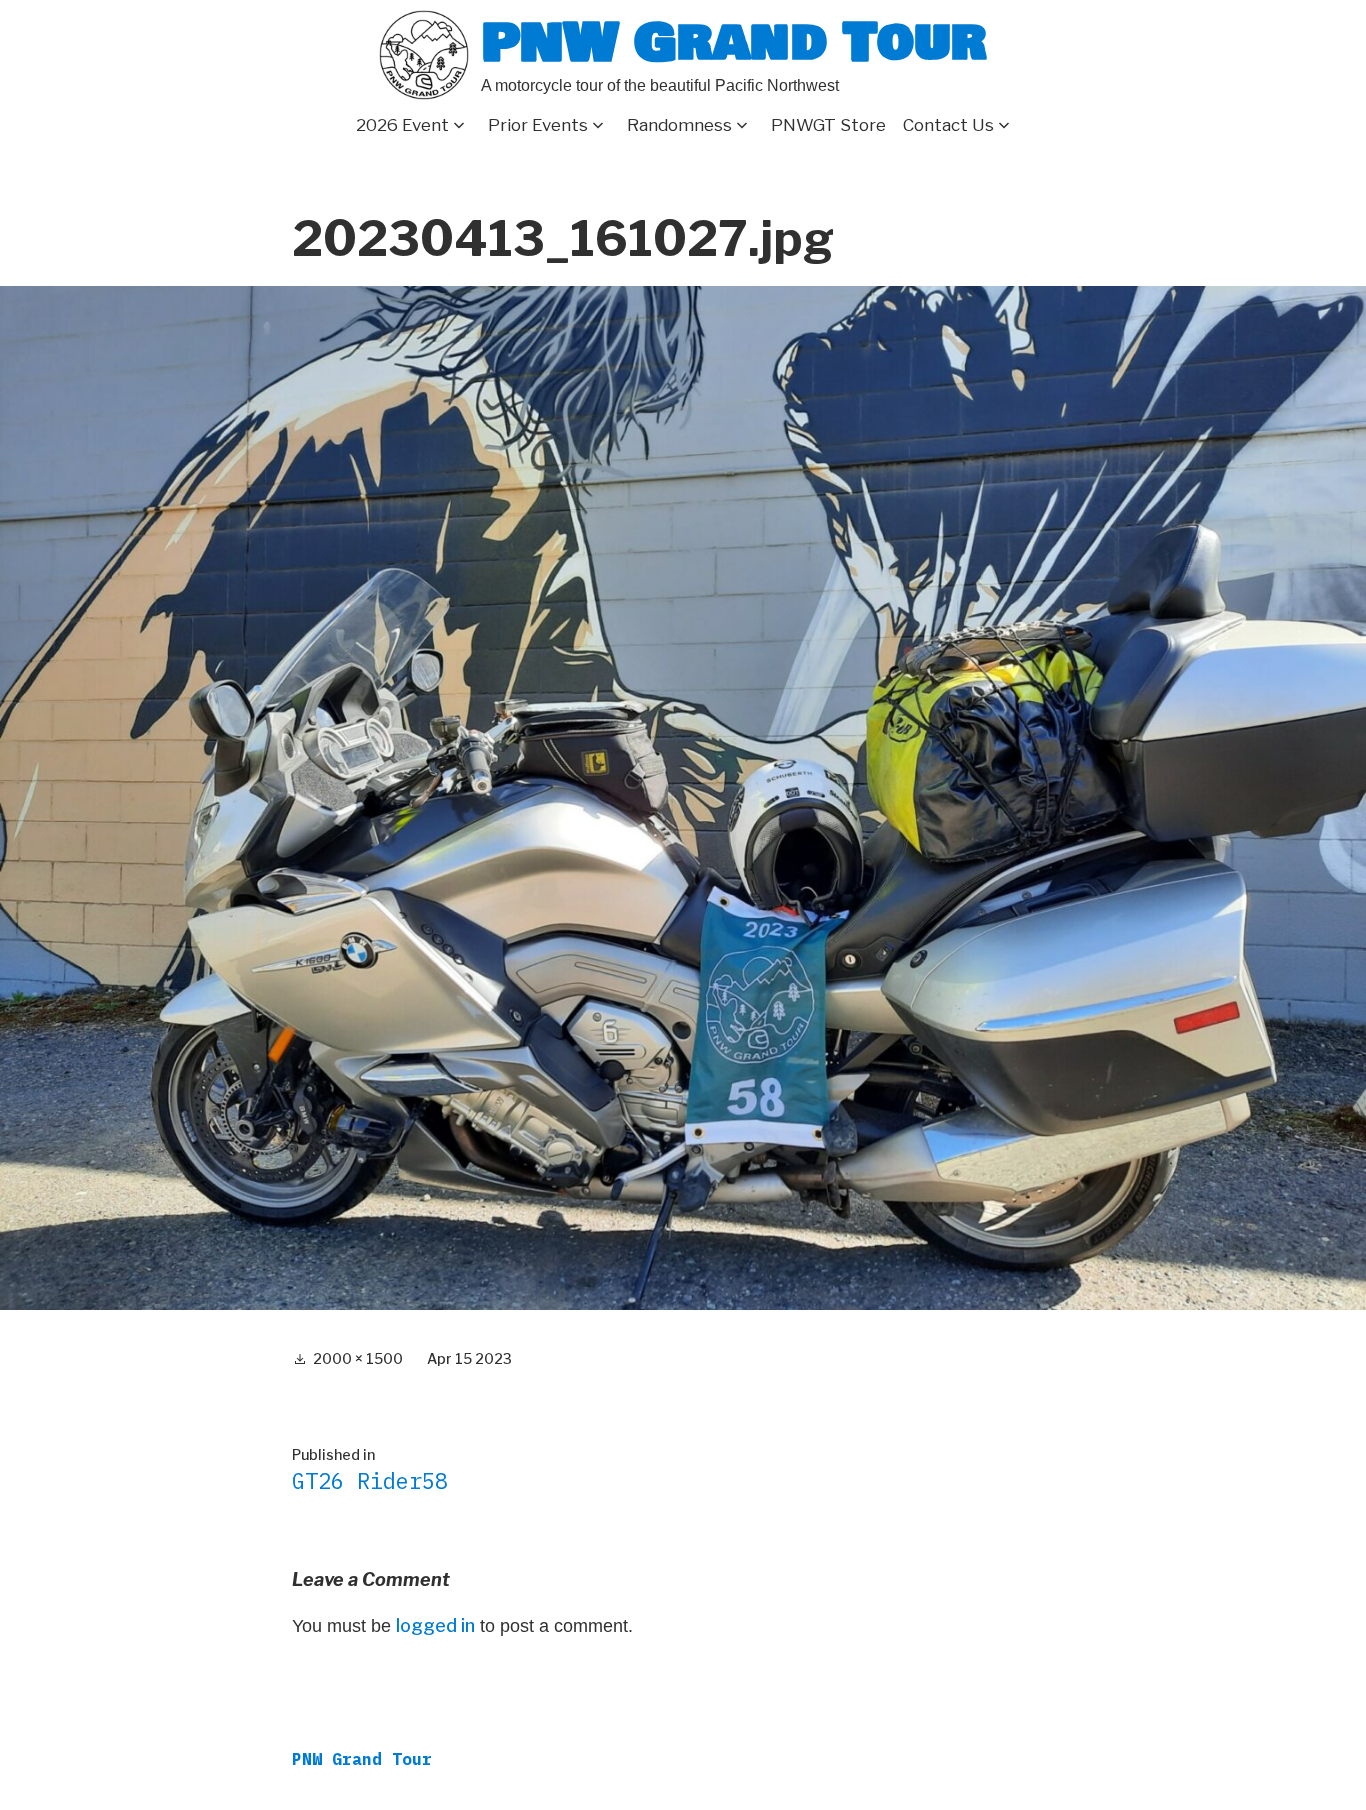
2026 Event (402, 125)
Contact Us (948, 125)
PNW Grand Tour (734, 42)
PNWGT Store (828, 125)
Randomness (679, 125)
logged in (435, 1625)
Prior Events (538, 125)
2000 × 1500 (358, 1358)
